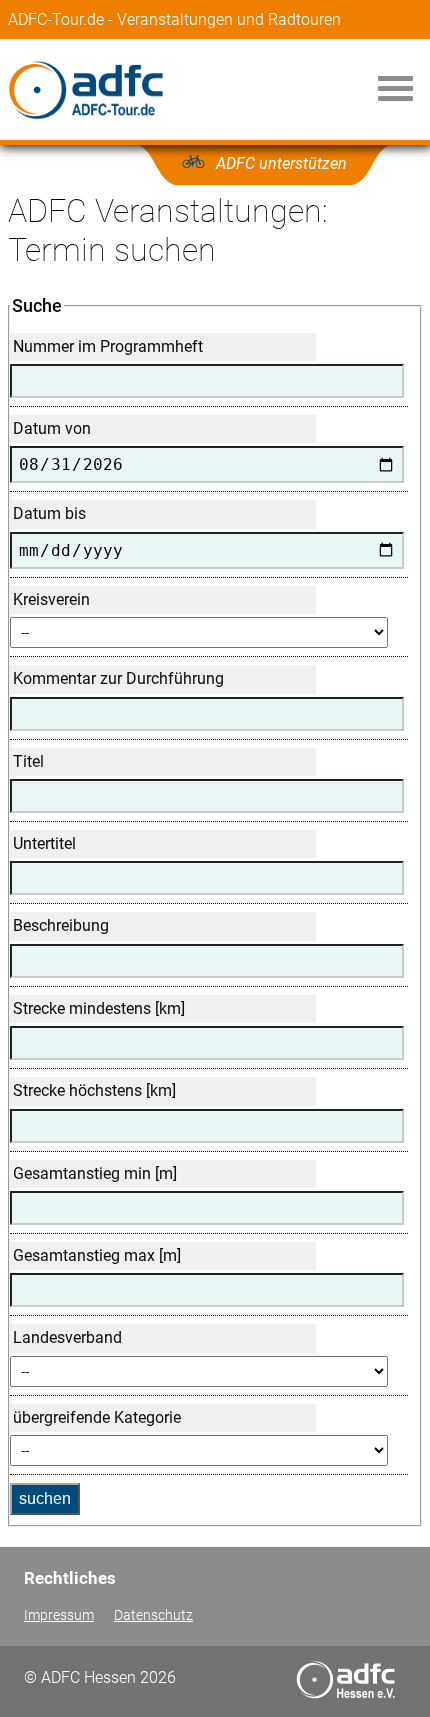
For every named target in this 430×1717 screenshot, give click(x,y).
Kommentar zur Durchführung (118, 678)
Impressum (59, 1615)
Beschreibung (61, 925)
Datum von (52, 428)
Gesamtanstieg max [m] (97, 1255)
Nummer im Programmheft (108, 346)
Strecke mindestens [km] (99, 1008)
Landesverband (67, 1337)
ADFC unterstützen (281, 163)
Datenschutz (153, 1615)
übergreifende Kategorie (97, 1417)
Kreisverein (51, 599)
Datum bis (49, 513)
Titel (28, 761)
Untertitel (44, 843)
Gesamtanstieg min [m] (95, 1173)
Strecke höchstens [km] (94, 1090)
